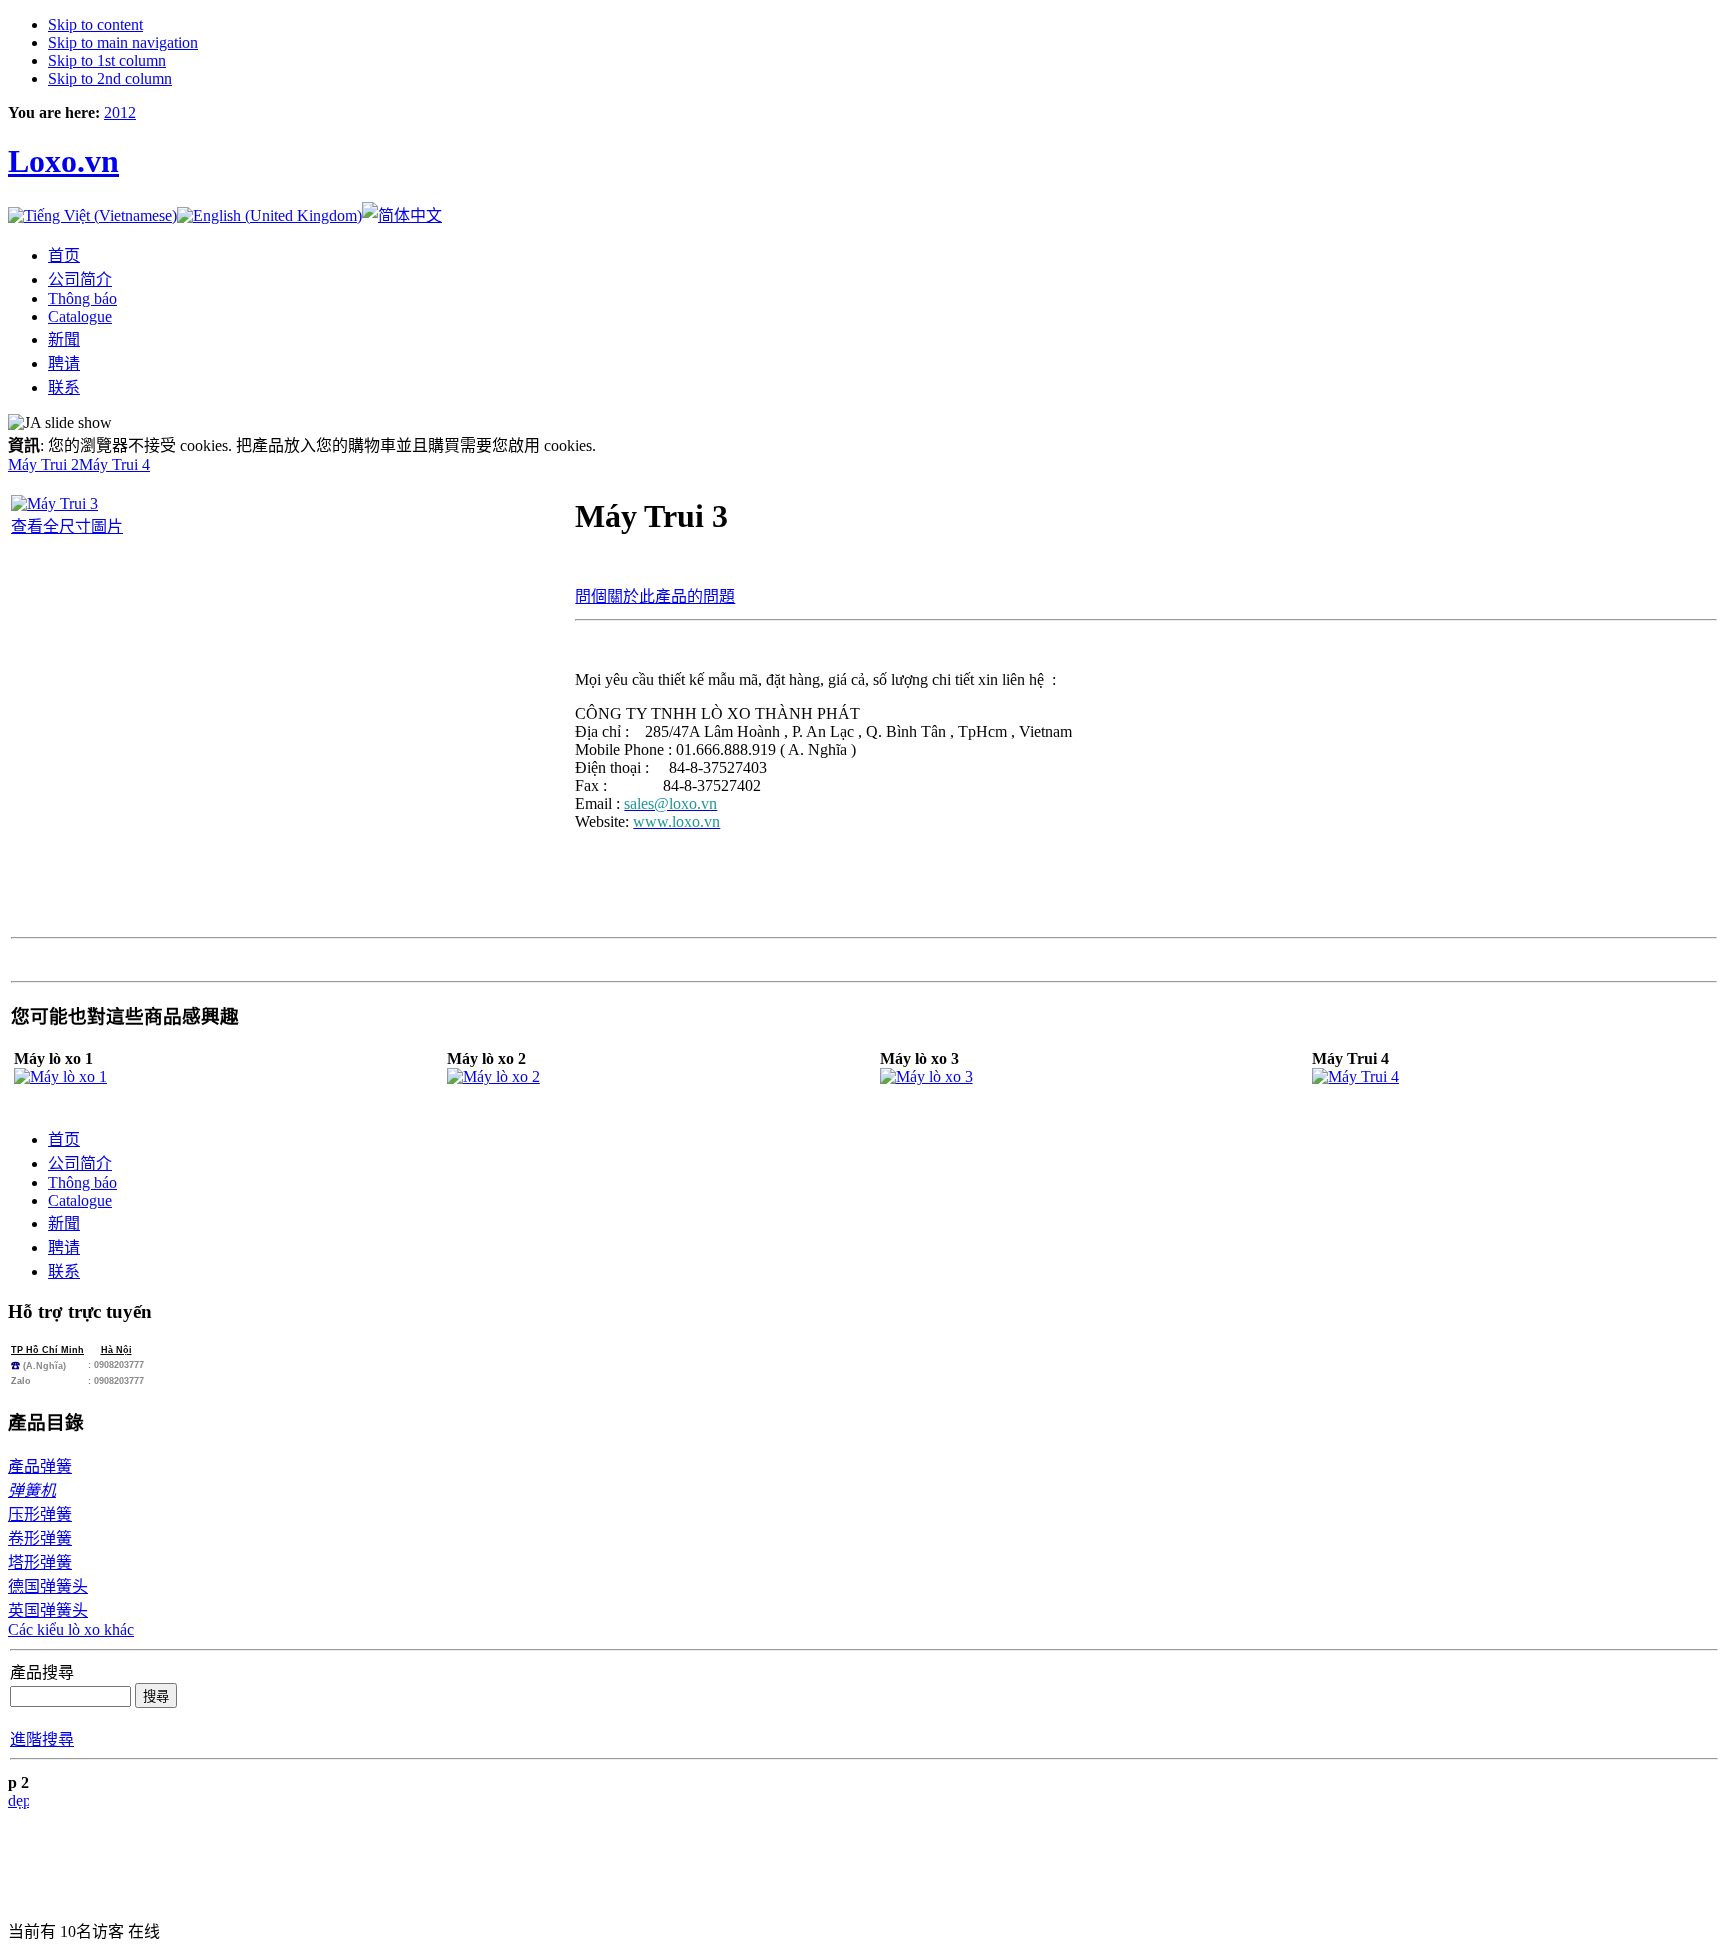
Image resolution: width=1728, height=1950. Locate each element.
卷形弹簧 (40, 1538)
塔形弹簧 (40, 1562)
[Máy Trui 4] (1355, 1076)
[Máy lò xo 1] (60, 1076)
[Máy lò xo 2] (493, 1076)
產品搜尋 (42, 1672)
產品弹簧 (40, 1466)
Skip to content (95, 24)
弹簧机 (32, 1490)
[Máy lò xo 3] (926, 1076)
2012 (120, 112)
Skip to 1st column (107, 60)
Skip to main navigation (123, 42)
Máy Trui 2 (43, 464)
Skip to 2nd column (110, 78)
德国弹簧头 (48, 1586)
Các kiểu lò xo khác (71, 1629)
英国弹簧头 (48, 1610)
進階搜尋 (42, 1739)
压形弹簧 (40, 1514)
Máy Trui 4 (114, 464)
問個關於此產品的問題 (655, 596)
